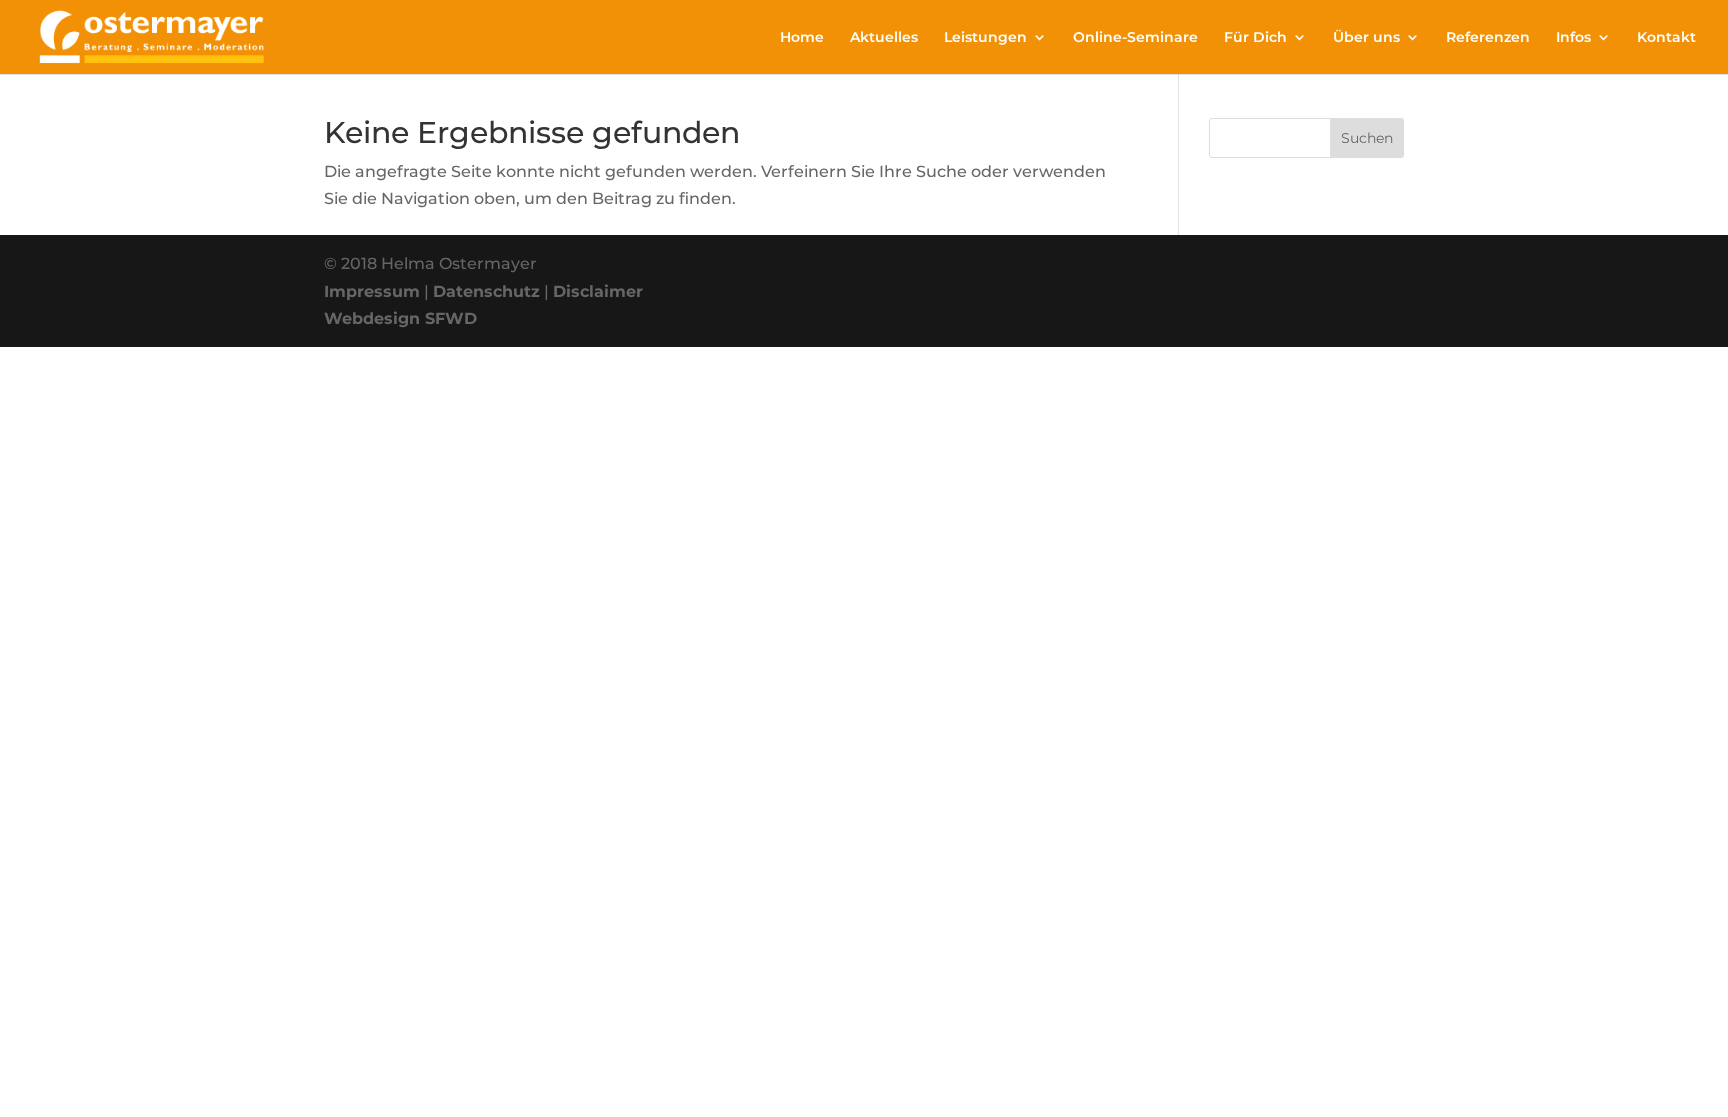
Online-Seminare (1135, 38)
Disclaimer (598, 291)
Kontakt (1666, 38)
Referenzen (1488, 38)
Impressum (372, 291)
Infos (1573, 38)
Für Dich (1255, 38)
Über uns (1366, 38)
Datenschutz (486, 291)
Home (802, 38)
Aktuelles (884, 38)
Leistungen (985, 38)
